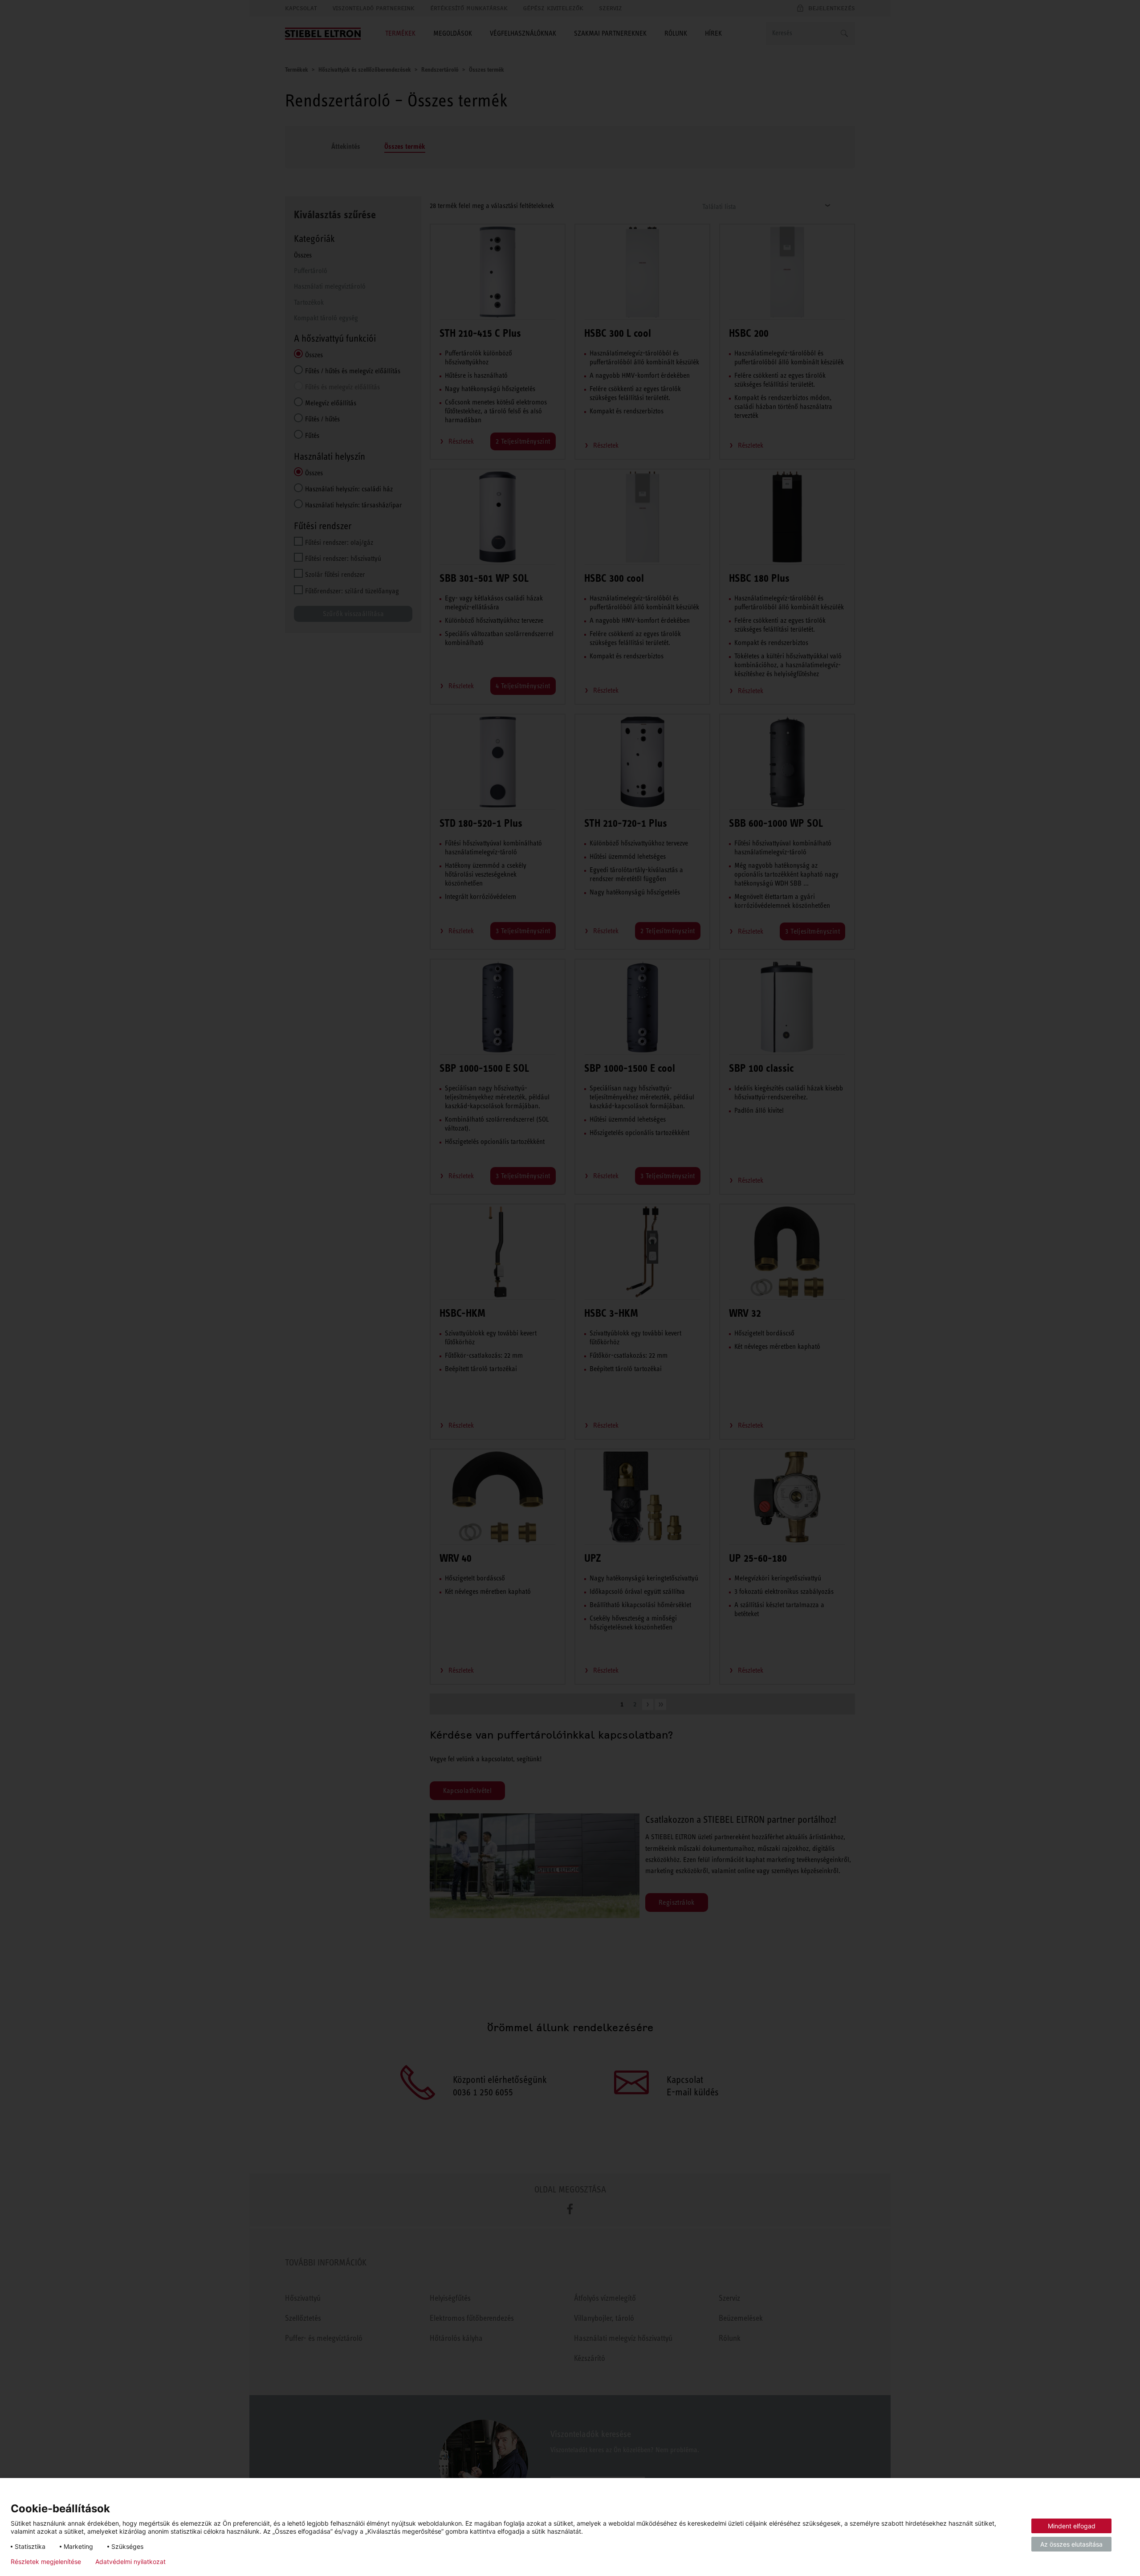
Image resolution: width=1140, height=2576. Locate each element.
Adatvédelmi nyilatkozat (130, 2562)
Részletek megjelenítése (46, 2562)
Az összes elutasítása (1071, 2544)
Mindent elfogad (1072, 2526)
